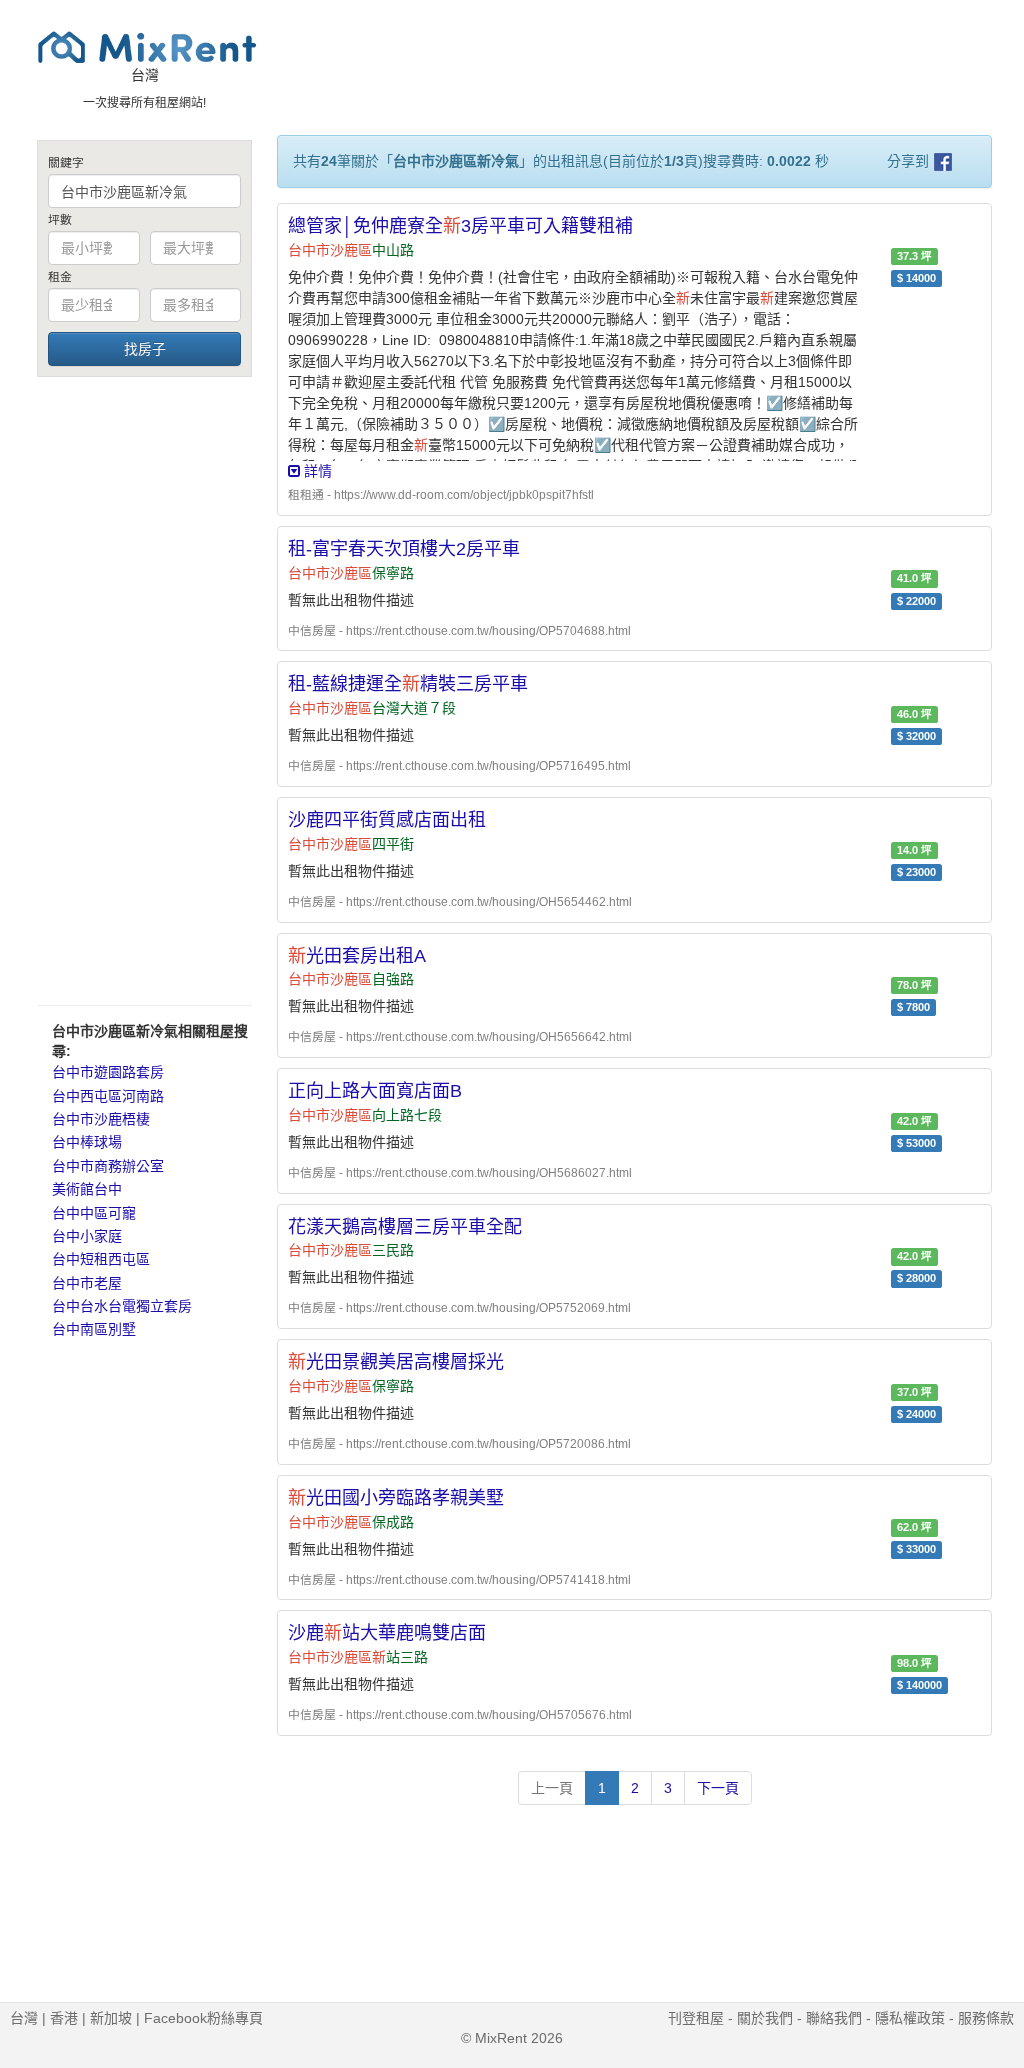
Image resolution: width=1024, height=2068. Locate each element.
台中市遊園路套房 (108, 1072)
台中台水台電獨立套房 (122, 1306)
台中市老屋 (87, 1283)
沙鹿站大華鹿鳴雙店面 (387, 1633)
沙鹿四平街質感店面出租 (387, 820)
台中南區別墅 (94, 1329)
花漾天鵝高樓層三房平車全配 (405, 1227)
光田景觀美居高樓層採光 (396, 1362)
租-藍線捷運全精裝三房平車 (408, 684)
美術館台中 (87, 1189)
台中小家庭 (87, 1236)
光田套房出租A (357, 956)
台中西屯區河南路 (108, 1096)
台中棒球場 (87, 1142)
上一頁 (552, 1788)
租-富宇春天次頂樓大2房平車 (404, 549)
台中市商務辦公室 (108, 1166)
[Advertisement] (144, 690)
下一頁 (718, 1788)
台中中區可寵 (94, 1213)
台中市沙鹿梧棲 (101, 1119)
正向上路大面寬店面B (375, 1091)
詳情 (316, 471)
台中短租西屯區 (101, 1259)
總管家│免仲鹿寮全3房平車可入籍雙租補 (460, 226)
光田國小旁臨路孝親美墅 (396, 1498)
